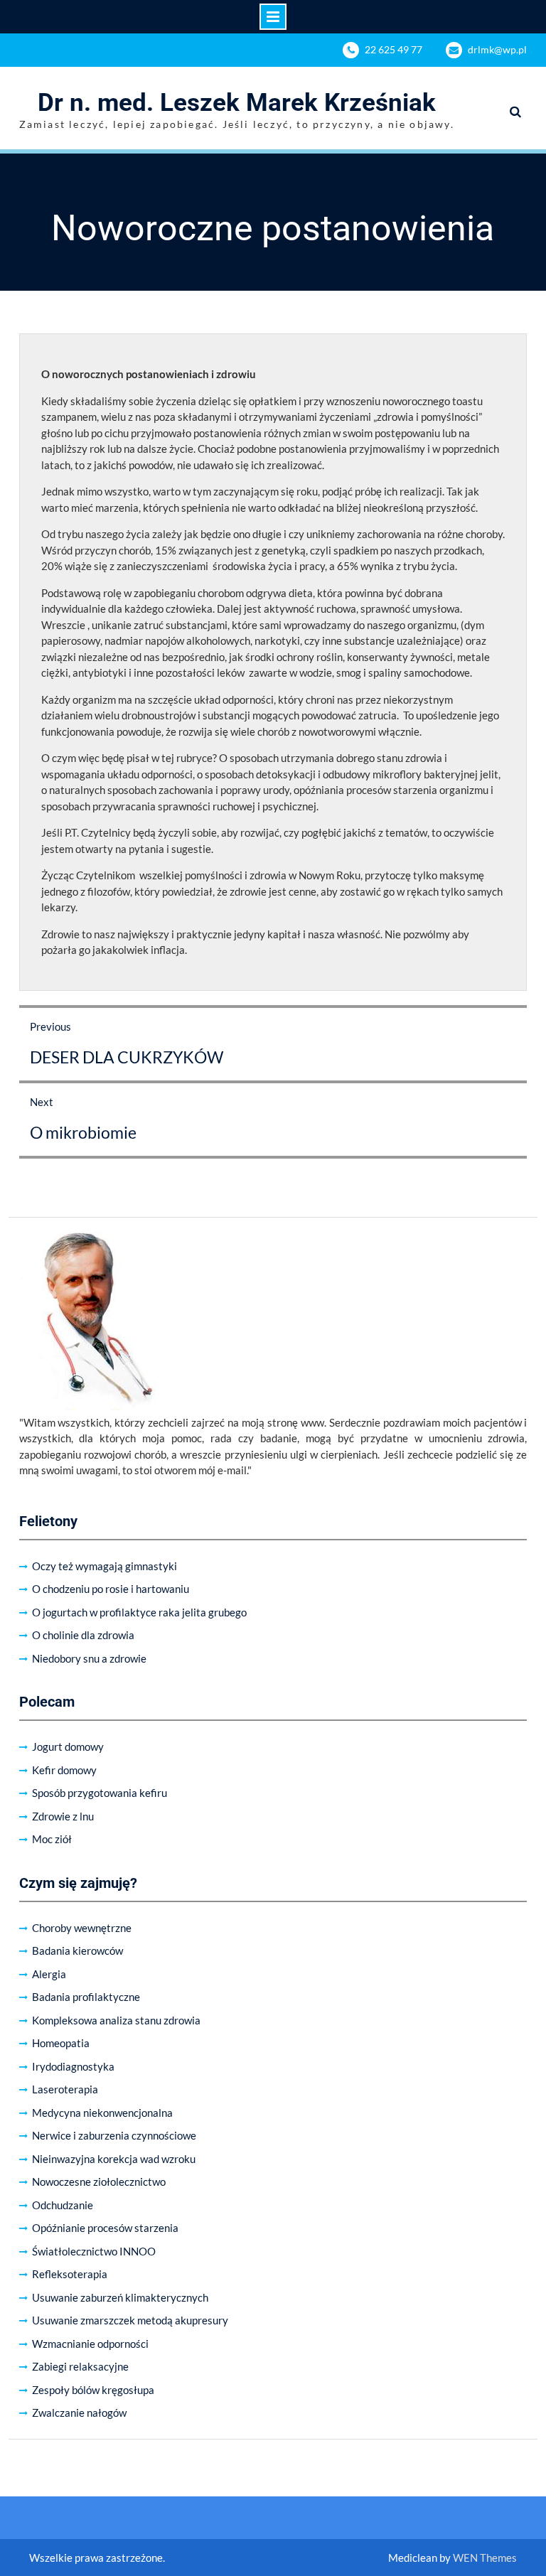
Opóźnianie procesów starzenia (105, 2228)
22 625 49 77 (394, 49)
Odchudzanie (63, 2205)
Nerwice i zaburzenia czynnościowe (114, 2135)
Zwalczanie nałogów (79, 2413)
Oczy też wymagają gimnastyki (105, 1566)
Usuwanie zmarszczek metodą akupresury (130, 2320)
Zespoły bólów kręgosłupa (93, 2390)
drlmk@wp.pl (497, 49)
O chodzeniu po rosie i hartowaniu (111, 1589)
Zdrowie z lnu (63, 1816)
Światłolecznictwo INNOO (94, 2251)
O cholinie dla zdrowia (83, 1635)
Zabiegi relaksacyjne (80, 2366)
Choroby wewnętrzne (82, 1928)
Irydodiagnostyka (73, 2066)
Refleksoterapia (70, 2274)
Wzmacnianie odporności (90, 2344)
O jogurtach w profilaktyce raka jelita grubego (139, 1612)
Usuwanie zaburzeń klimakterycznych (120, 2297)
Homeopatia (61, 2043)
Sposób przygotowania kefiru (100, 1793)
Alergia (49, 1974)
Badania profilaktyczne (86, 1997)
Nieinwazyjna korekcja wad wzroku (114, 2159)
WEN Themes (485, 2558)
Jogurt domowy (68, 1746)
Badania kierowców (77, 1950)
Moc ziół (52, 1839)
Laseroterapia (65, 2089)
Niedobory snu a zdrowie (89, 1658)
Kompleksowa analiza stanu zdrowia (116, 2020)
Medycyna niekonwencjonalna (102, 2113)
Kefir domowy (64, 1770)
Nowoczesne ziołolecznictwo (99, 2181)
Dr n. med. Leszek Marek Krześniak (237, 103)
